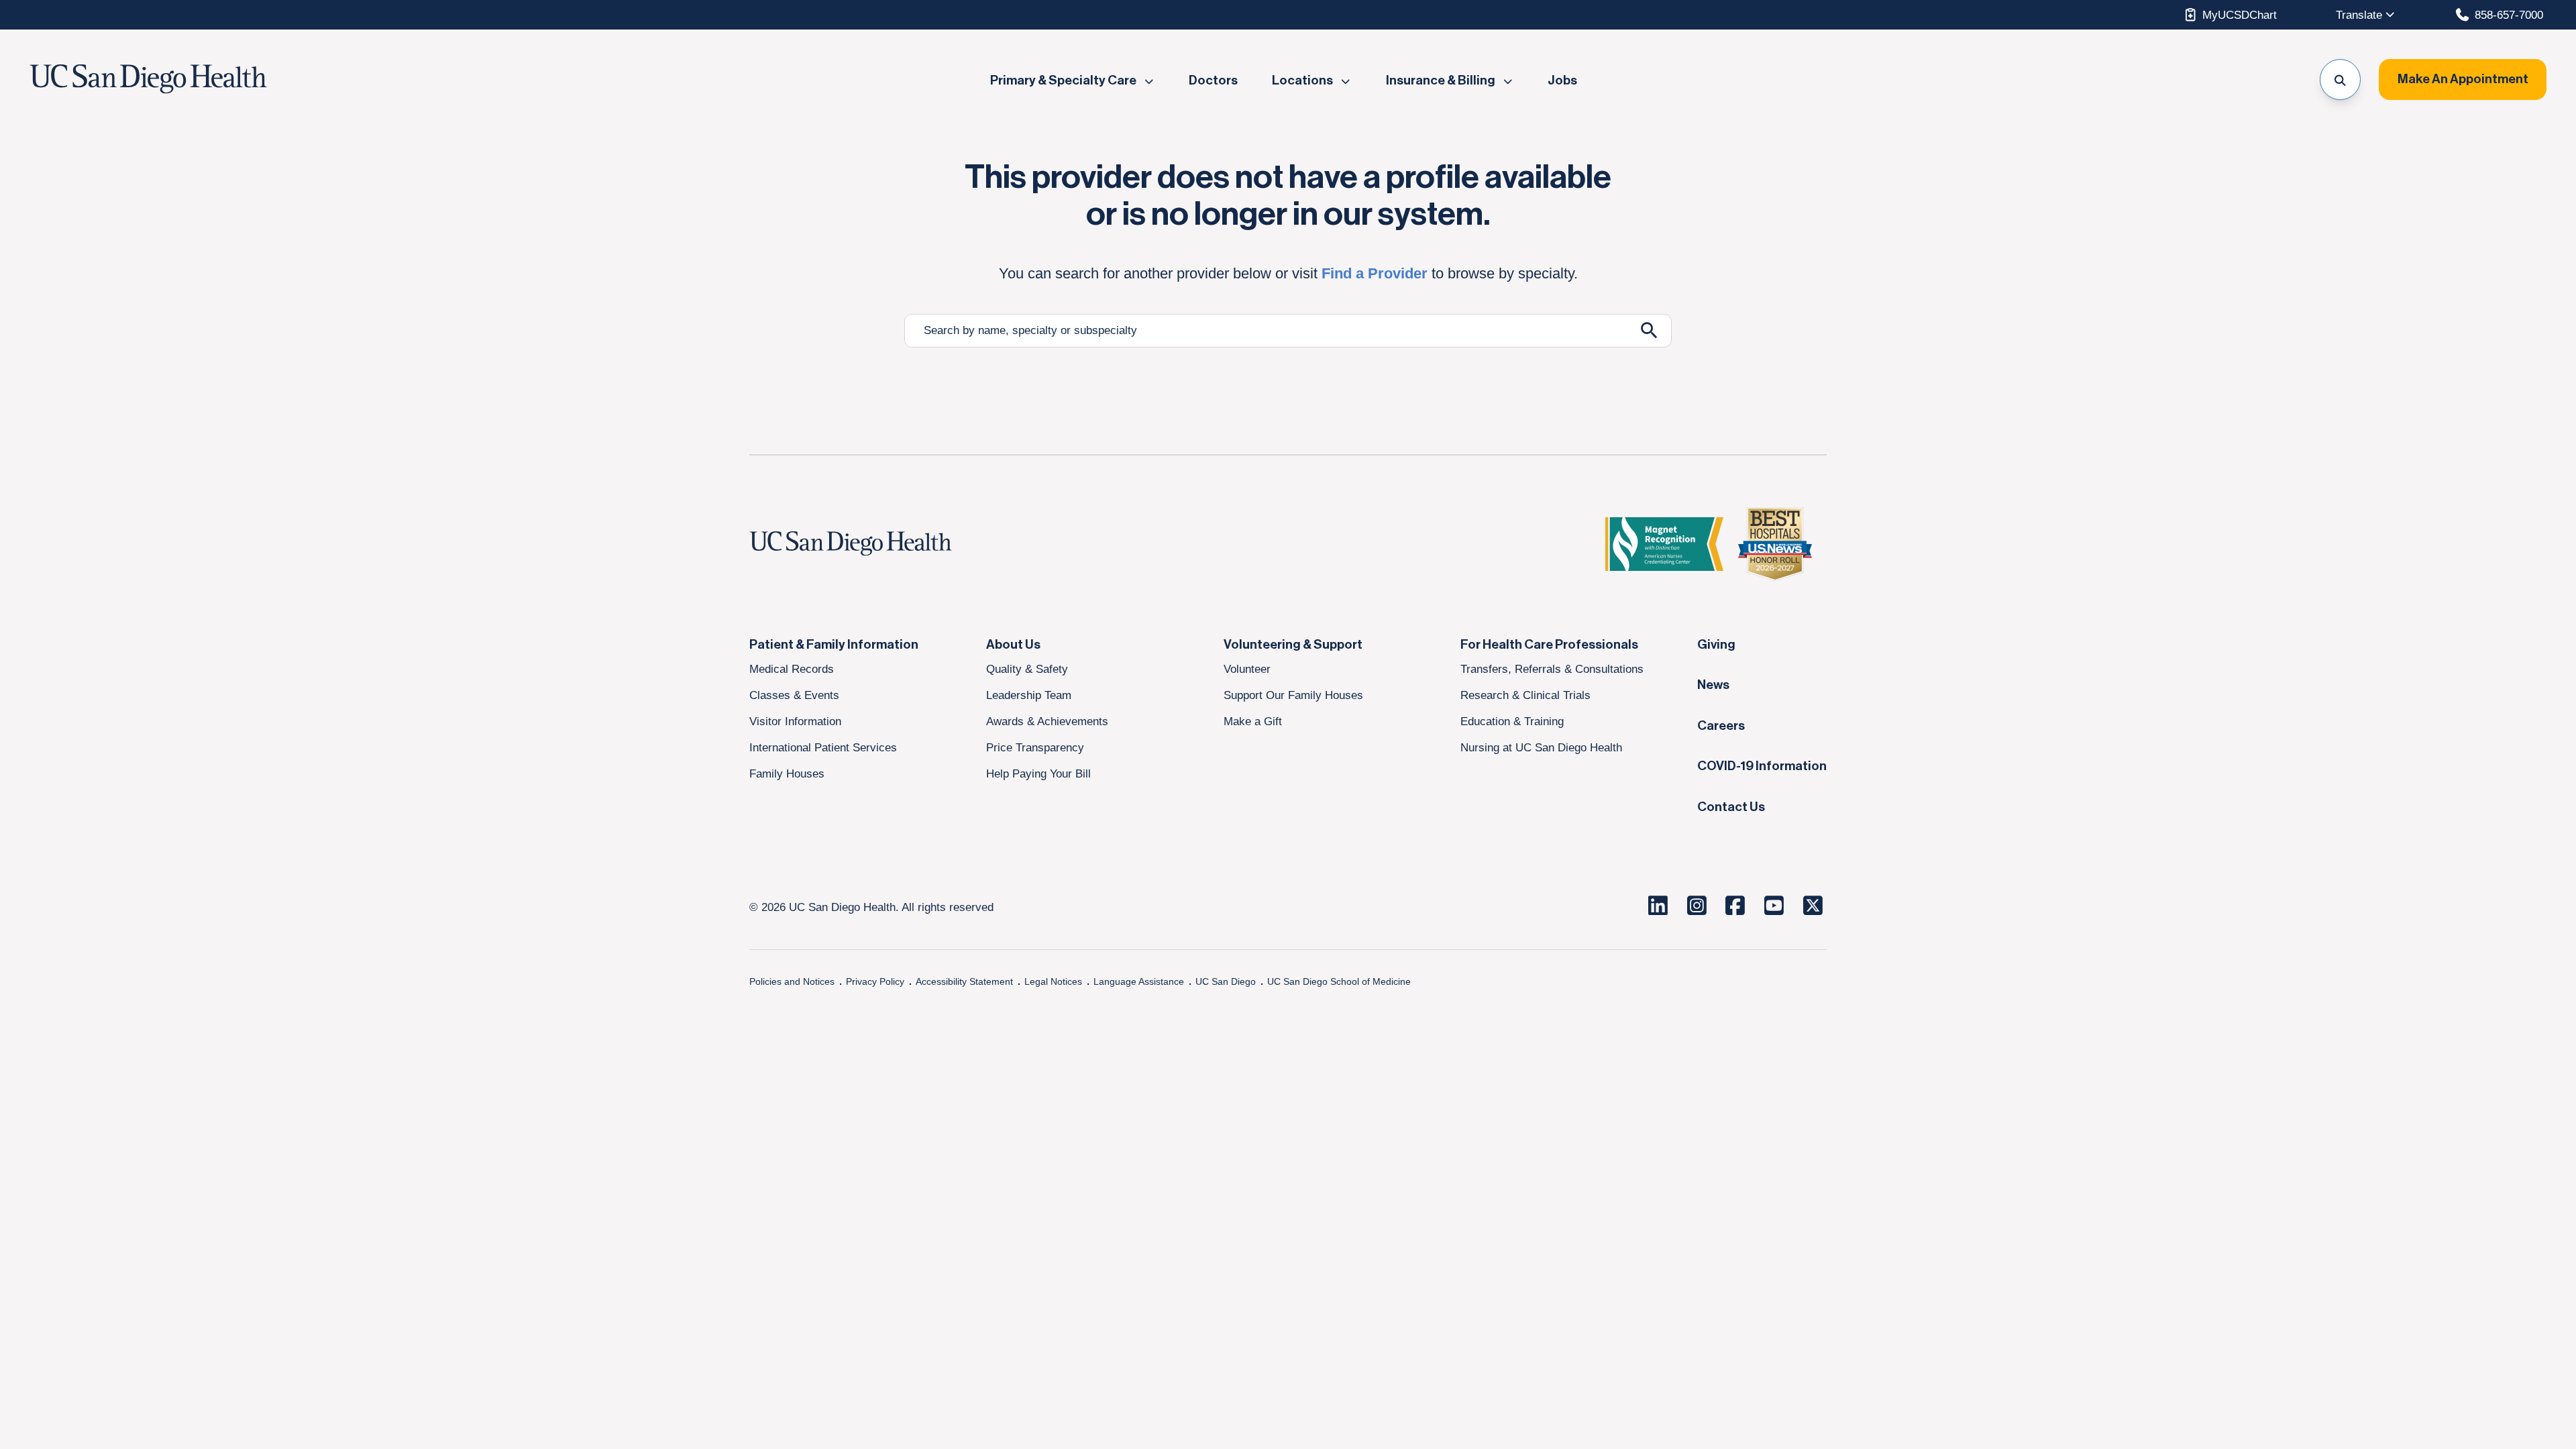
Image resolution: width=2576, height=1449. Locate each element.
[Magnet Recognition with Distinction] (1664, 544)
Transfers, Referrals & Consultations (1552, 669)
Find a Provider (1375, 273)
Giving (1716, 645)
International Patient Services (823, 747)
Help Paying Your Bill (1038, 773)
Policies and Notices (792, 981)
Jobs (1562, 80)
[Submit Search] (1649, 330)
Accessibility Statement (964, 981)
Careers (1721, 726)
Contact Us (1731, 807)
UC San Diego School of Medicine (1339, 981)
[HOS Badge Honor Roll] (1775, 544)
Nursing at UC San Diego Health (1541, 747)
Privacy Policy (875, 981)
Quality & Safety (1027, 669)
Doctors (1213, 80)
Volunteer (1247, 669)
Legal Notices (1053, 981)
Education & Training (1512, 721)
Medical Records (792, 669)
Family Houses (787, 773)
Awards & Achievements (1047, 721)
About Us (1013, 645)
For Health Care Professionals (1549, 645)
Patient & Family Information (834, 645)
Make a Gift (1253, 721)
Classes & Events (794, 695)
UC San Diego (1226, 981)
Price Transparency (1035, 747)
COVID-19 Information (1762, 766)
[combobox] (1266, 331)
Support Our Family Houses (1293, 695)
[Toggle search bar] (2340, 79)
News (1713, 685)
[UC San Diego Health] (876, 544)
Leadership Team (1029, 695)
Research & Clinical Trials (1525, 695)
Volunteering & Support (1293, 645)
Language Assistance (1139, 981)
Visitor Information (795, 721)
